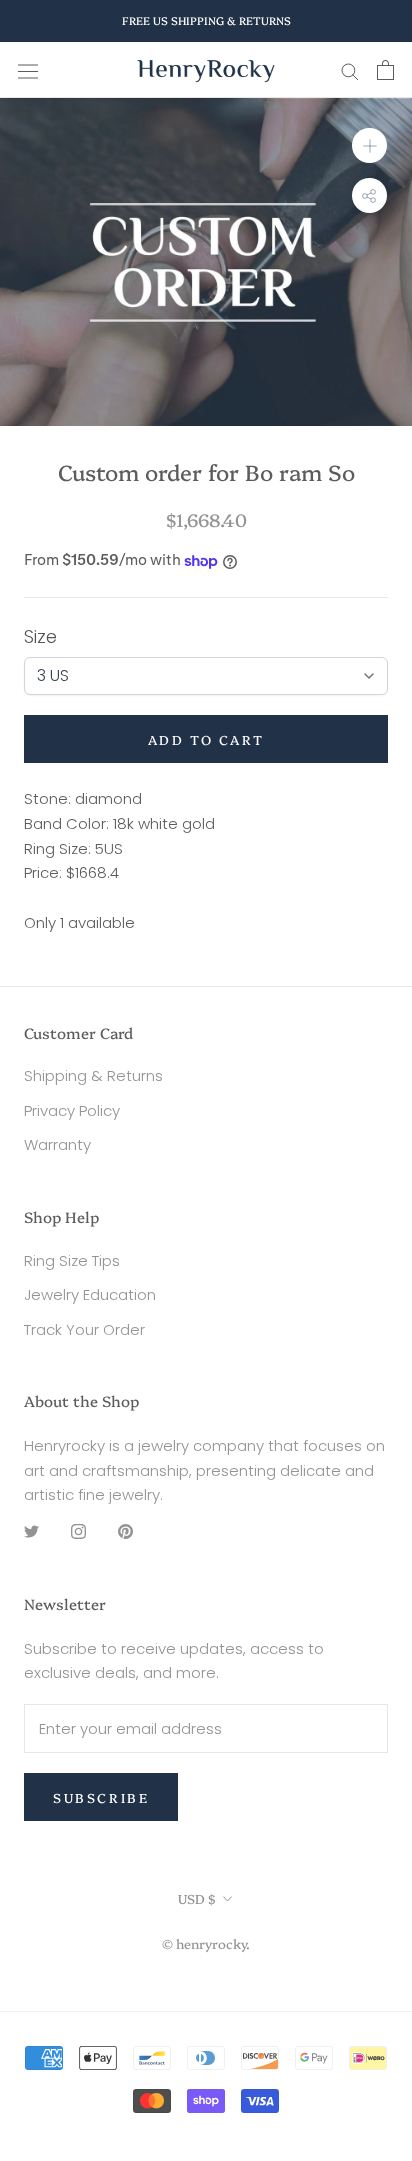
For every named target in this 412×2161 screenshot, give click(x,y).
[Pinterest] (125, 1531)
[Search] (350, 70)
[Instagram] (78, 1531)
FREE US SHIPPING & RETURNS (206, 20)
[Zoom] (369, 145)
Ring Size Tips (72, 1260)
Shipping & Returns (93, 1075)
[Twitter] (31, 1531)
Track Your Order (84, 1329)
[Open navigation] (28, 70)
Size (40, 636)
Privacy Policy (72, 1110)
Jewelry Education (90, 1294)
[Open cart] (385, 70)
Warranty (57, 1144)
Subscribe (101, 1797)
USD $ (197, 1898)
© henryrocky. (206, 1943)
